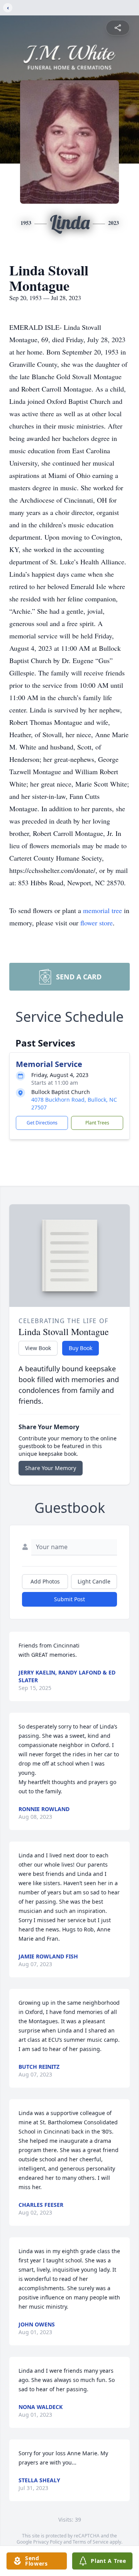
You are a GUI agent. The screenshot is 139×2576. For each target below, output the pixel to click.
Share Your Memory (51, 1468)
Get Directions (42, 1123)
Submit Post (69, 1599)
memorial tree (103, 910)
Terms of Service (91, 2542)
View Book (38, 1348)
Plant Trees (97, 1123)
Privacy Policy (48, 2542)
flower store (97, 923)
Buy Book (81, 1348)
